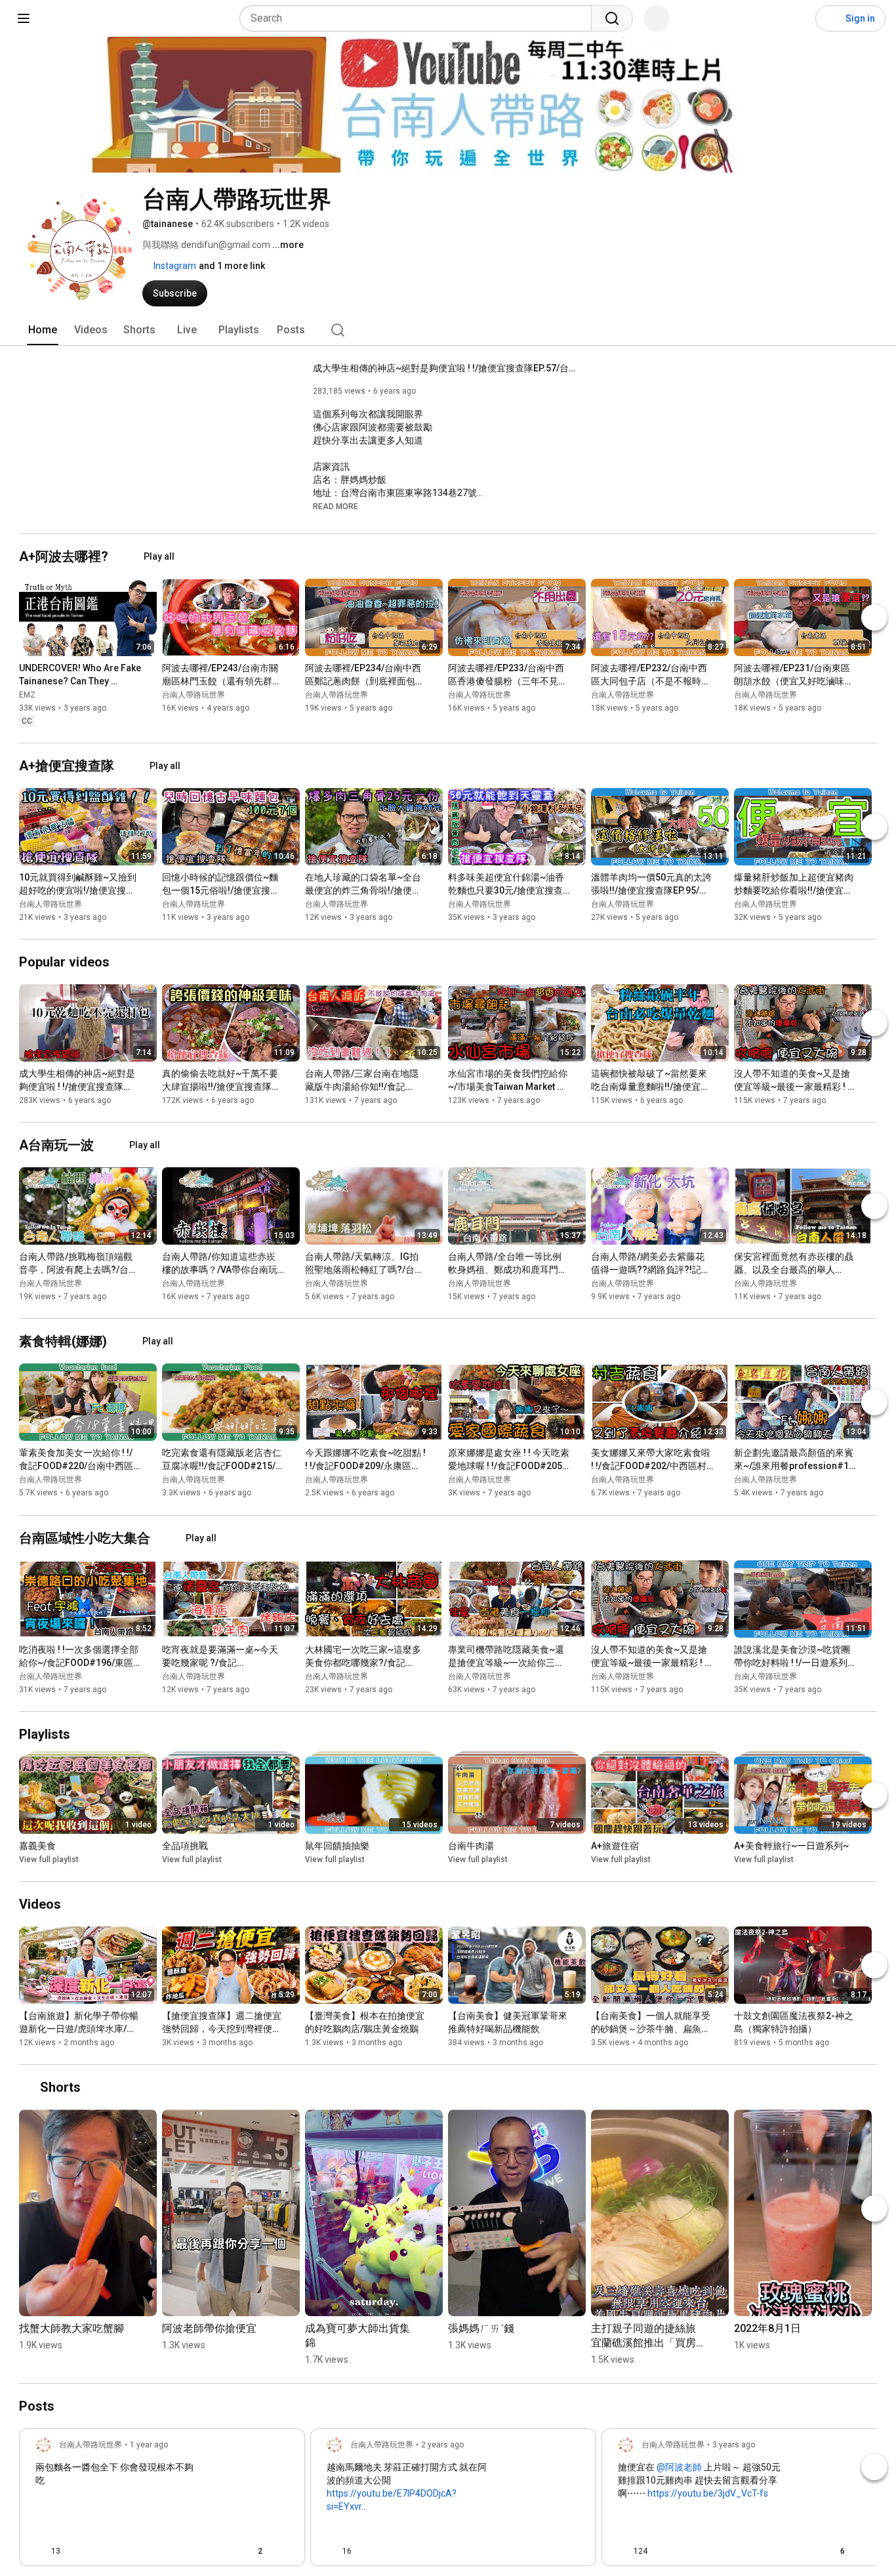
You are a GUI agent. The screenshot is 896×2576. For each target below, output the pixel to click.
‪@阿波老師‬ (679, 2467)
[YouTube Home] (77, 18)
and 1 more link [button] (232, 266)
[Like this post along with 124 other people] (623, 2551)
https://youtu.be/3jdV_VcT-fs (708, 2493)
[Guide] (24, 18)
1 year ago (149, 2445)
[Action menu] (283, 2551)
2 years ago (442, 2445)
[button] (336, 506)
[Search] (612, 18)
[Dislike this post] (76, 2551)
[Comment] (548, 2551)
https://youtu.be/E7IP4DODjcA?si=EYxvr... (392, 2500)
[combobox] (419, 18)
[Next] (874, 617)
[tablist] (448, 330)
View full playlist (49, 1859)
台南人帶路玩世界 (193, 695)
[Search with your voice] (657, 18)
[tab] (43, 330)
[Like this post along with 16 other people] (332, 2551)
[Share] (217, 2551)
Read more (336, 507)
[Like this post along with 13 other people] (41, 2551)
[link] (162, 2501)
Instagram (174, 266)
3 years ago (734, 2445)
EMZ (27, 695)
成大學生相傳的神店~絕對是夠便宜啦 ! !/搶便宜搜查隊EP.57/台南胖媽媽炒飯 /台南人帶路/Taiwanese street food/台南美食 (444, 368)
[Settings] (797, 18)
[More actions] (150, 671)
